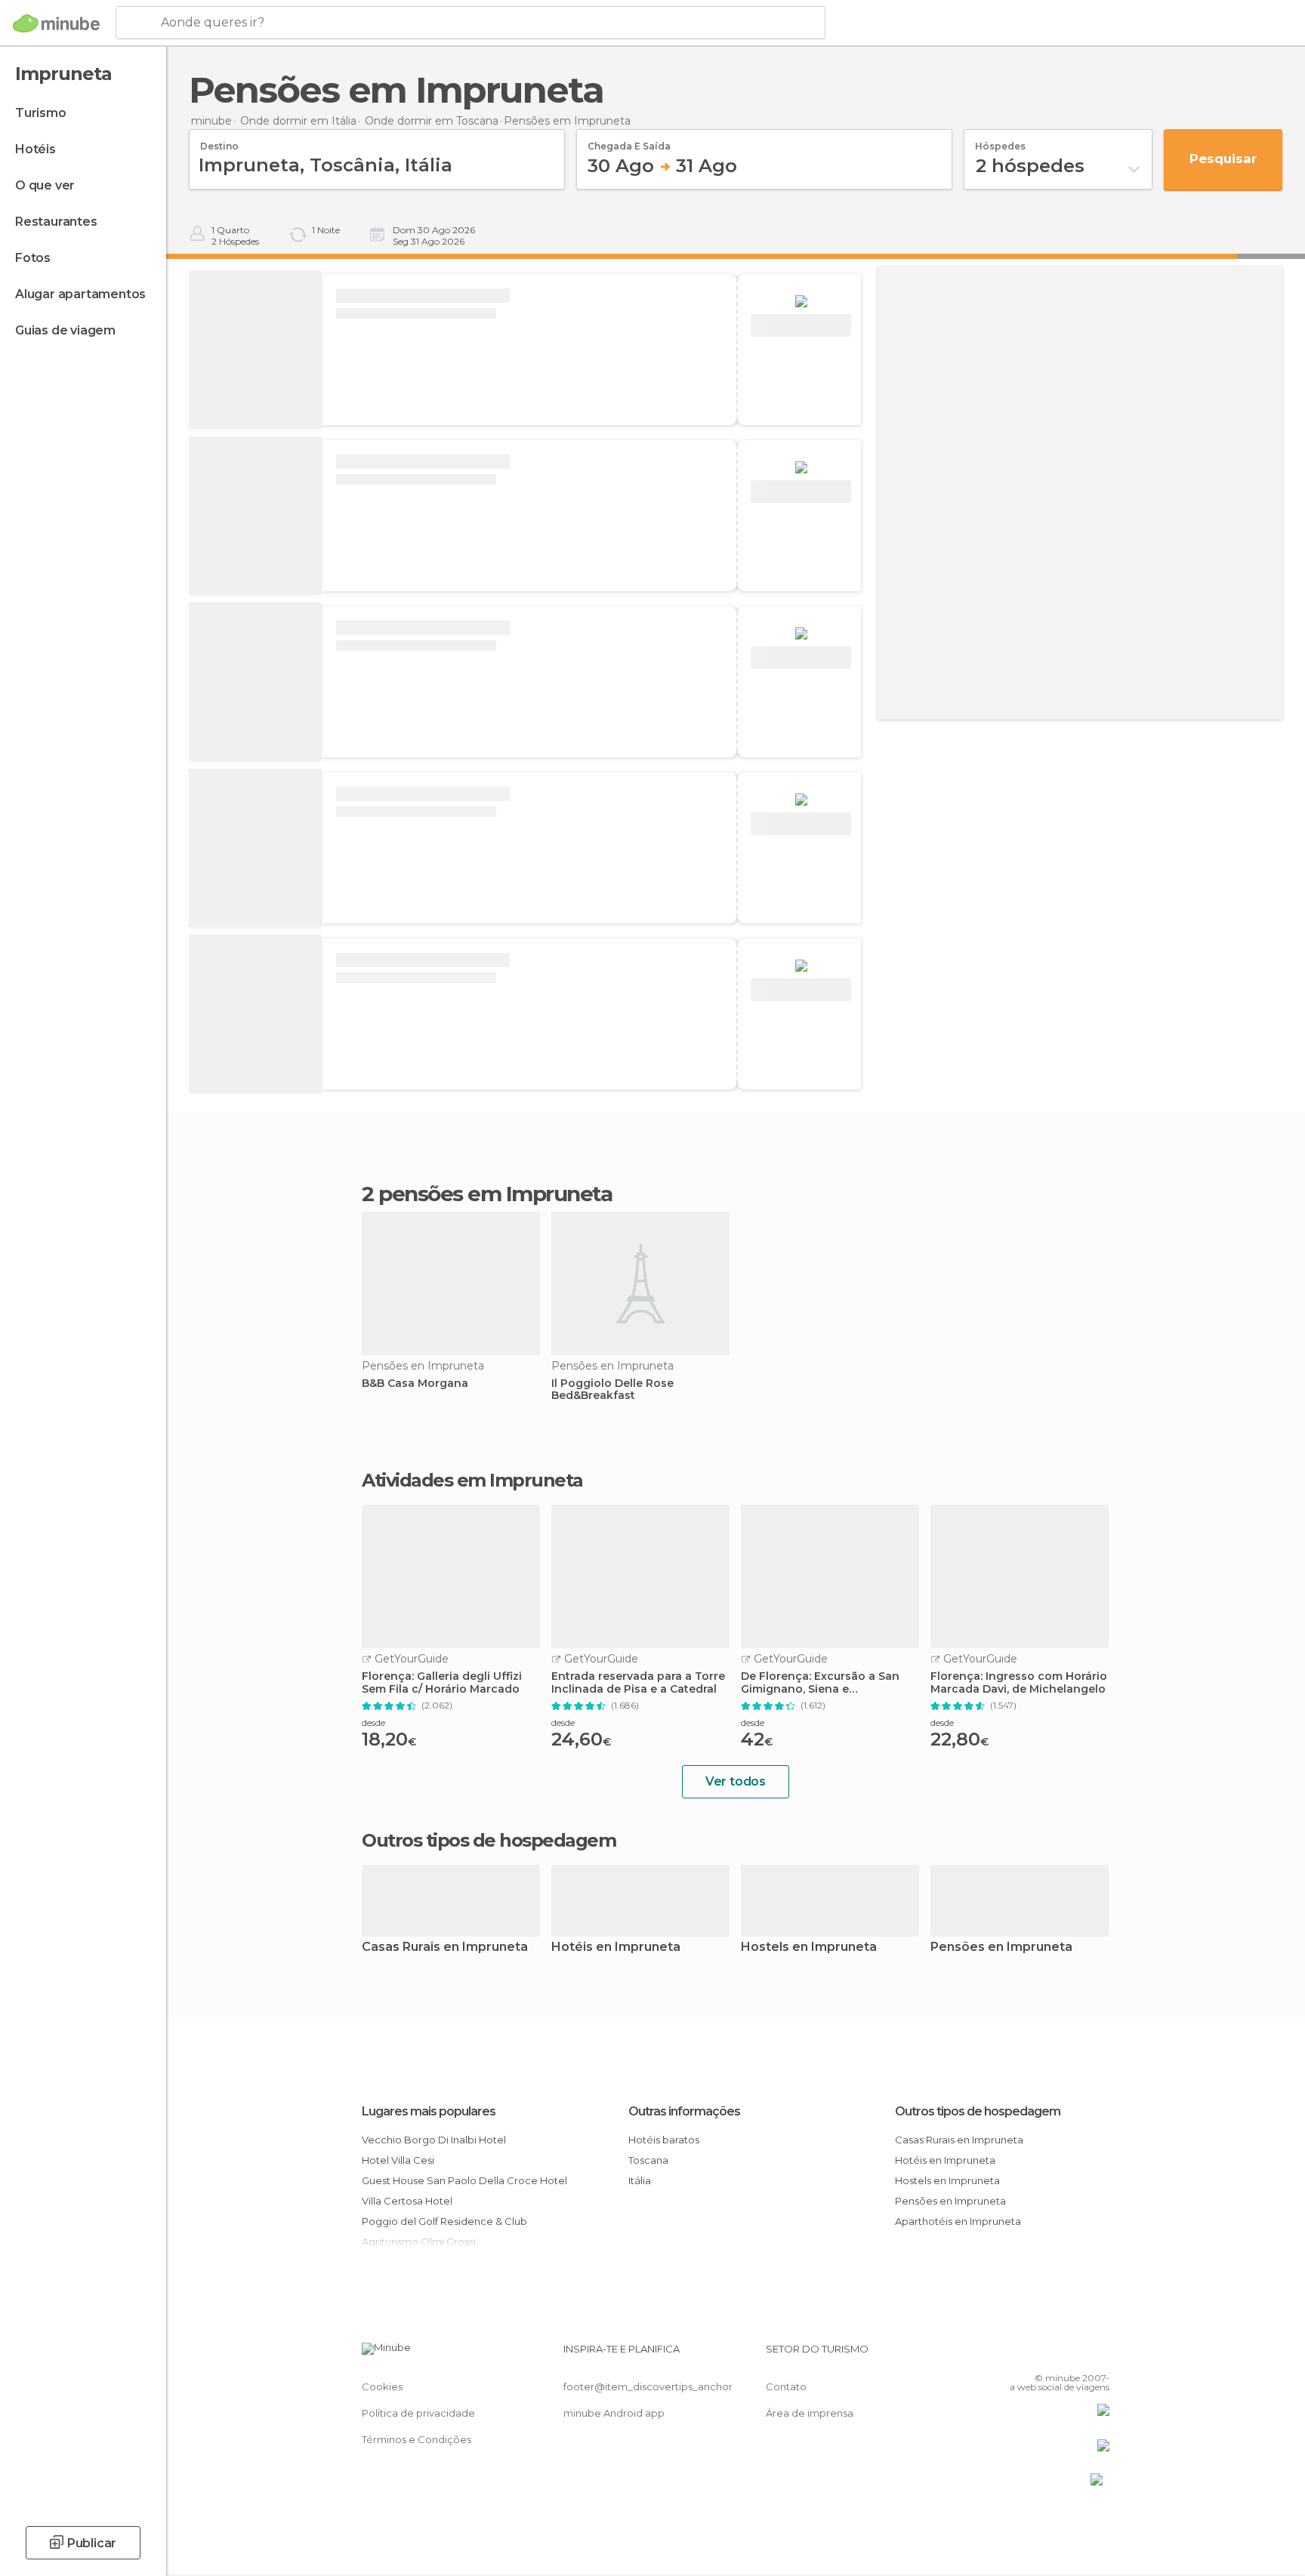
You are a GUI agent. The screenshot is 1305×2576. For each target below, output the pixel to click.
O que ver (45, 185)
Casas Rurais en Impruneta (445, 1947)
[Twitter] (1048, 2355)
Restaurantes (56, 222)
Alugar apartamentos (80, 294)
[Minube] (56, 23)
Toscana (648, 2160)
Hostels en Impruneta (809, 1947)
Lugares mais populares (429, 2111)
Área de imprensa (810, 2413)
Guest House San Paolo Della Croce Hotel (464, 2180)
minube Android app (614, 2413)
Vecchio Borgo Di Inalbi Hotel (434, 2140)
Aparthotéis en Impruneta (958, 2221)
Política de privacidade (418, 2413)
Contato (786, 2386)
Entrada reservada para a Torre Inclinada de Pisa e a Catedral (638, 1683)
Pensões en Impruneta (1001, 1947)
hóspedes (1000, 141)
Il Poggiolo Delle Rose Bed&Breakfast (612, 1390)
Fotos (33, 258)
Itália (640, 2180)
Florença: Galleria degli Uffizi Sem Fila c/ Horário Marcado (442, 1683)
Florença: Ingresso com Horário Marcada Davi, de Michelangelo (1019, 1683)
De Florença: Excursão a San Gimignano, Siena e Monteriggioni (820, 1683)
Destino (219, 141)
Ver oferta (801, 326)
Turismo (41, 113)
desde (373, 1722)
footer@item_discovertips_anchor (648, 2386)
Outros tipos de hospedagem (978, 2111)
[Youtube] (1098, 2355)
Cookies (382, 2386)
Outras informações (684, 2111)
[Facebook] (1023, 2355)
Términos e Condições (416, 2439)
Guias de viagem (65, 330)
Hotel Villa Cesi (398, 2160)
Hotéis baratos (664, 2140)
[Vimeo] (1073, 2355)
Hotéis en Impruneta (616, 1947)
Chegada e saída (629, 141)
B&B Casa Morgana (415, 1384)
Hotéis (35, 149)
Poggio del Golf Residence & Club (444, 2221)
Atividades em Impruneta (472, 1481)
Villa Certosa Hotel (407, 2201)
